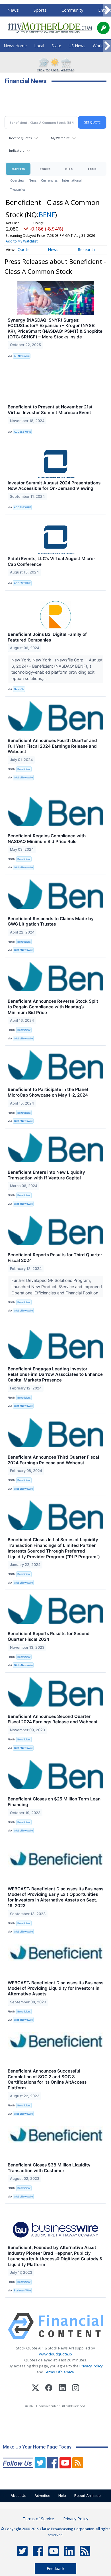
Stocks (45, 169)
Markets (18, 169)
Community (72, 10)
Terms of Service (38, 2519)
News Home (15, 46)
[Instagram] (76, 2389)
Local (39, 46)
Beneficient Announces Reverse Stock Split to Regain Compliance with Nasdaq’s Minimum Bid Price (53, 1007)
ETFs (69, 169)
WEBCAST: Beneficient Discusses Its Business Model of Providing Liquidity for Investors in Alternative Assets (55, 1988)
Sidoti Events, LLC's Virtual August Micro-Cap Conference (52, 561)
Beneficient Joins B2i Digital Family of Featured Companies (47, 637)
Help (62, 2496)
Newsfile (19, 689)
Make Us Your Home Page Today (37, 2447)
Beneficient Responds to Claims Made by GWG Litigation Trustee (51, 921)
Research (86, 249)
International (72, 180)
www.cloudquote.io (55, 2354)
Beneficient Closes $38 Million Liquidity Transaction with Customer (49, 2168)
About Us (18, 2496)
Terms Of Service (59, 2372)
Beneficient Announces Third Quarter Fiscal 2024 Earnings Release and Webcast (53, 1460)
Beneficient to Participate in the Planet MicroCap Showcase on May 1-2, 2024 (48, 1092)
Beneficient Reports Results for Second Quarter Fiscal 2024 (49, 1636)
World (98, 46)
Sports (40, 10)
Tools (92, 169)
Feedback (55, 2568)
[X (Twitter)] (35, 2389)
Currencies (49, 180)
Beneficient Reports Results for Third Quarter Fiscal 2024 (55, 1258)
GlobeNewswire (23, 777)
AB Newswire (22, 356)
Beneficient (24, 769)
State (56, 46)
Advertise (42, 2496)
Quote (24, 249)
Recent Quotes (20, 138)
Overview (17, 180)
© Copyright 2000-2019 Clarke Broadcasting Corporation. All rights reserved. (56, 2532)
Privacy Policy (91, 2366)
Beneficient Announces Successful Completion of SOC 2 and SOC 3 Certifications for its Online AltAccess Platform (47, 2079)
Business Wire (22, 2290)
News (13, 10)
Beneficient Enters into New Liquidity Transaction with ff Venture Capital (46, 1175)
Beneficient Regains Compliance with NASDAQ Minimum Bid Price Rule (47, 839)
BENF (47, 214)
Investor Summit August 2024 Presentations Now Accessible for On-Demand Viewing (54, 486)
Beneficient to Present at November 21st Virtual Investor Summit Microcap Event (50, 410)
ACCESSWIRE (22, 432)
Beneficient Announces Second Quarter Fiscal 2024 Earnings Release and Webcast (53, 1719)
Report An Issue (87, 2496)
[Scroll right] (107, 10)
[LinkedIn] (62, 2389)
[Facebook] (49, 2389)
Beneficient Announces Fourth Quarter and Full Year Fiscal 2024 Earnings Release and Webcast (52, 746)
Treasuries (18, 189)
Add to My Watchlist (22, 241)
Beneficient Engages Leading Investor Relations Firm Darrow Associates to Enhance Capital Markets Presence (55, 1375)
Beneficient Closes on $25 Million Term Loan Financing (54, 1802)
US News (77, 46)
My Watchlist (60, 138)
